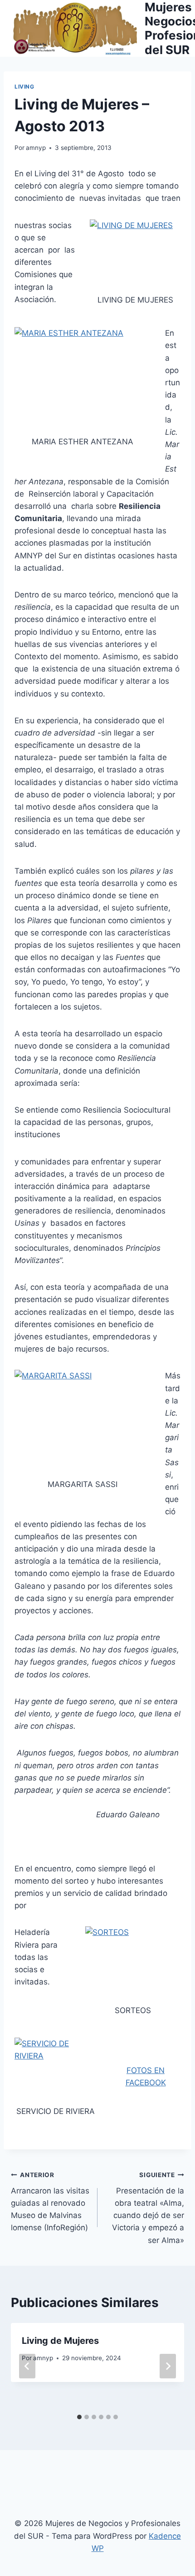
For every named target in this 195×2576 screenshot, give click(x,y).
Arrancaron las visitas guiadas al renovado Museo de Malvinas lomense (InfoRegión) (50, 2202)
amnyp (36, 148)
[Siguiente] (168, 2366)
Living (24, 87)
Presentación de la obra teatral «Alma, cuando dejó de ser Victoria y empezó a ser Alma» (148, 2208)
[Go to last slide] (27, 2366)
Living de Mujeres (60, 2341)
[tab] (79, 2417)
